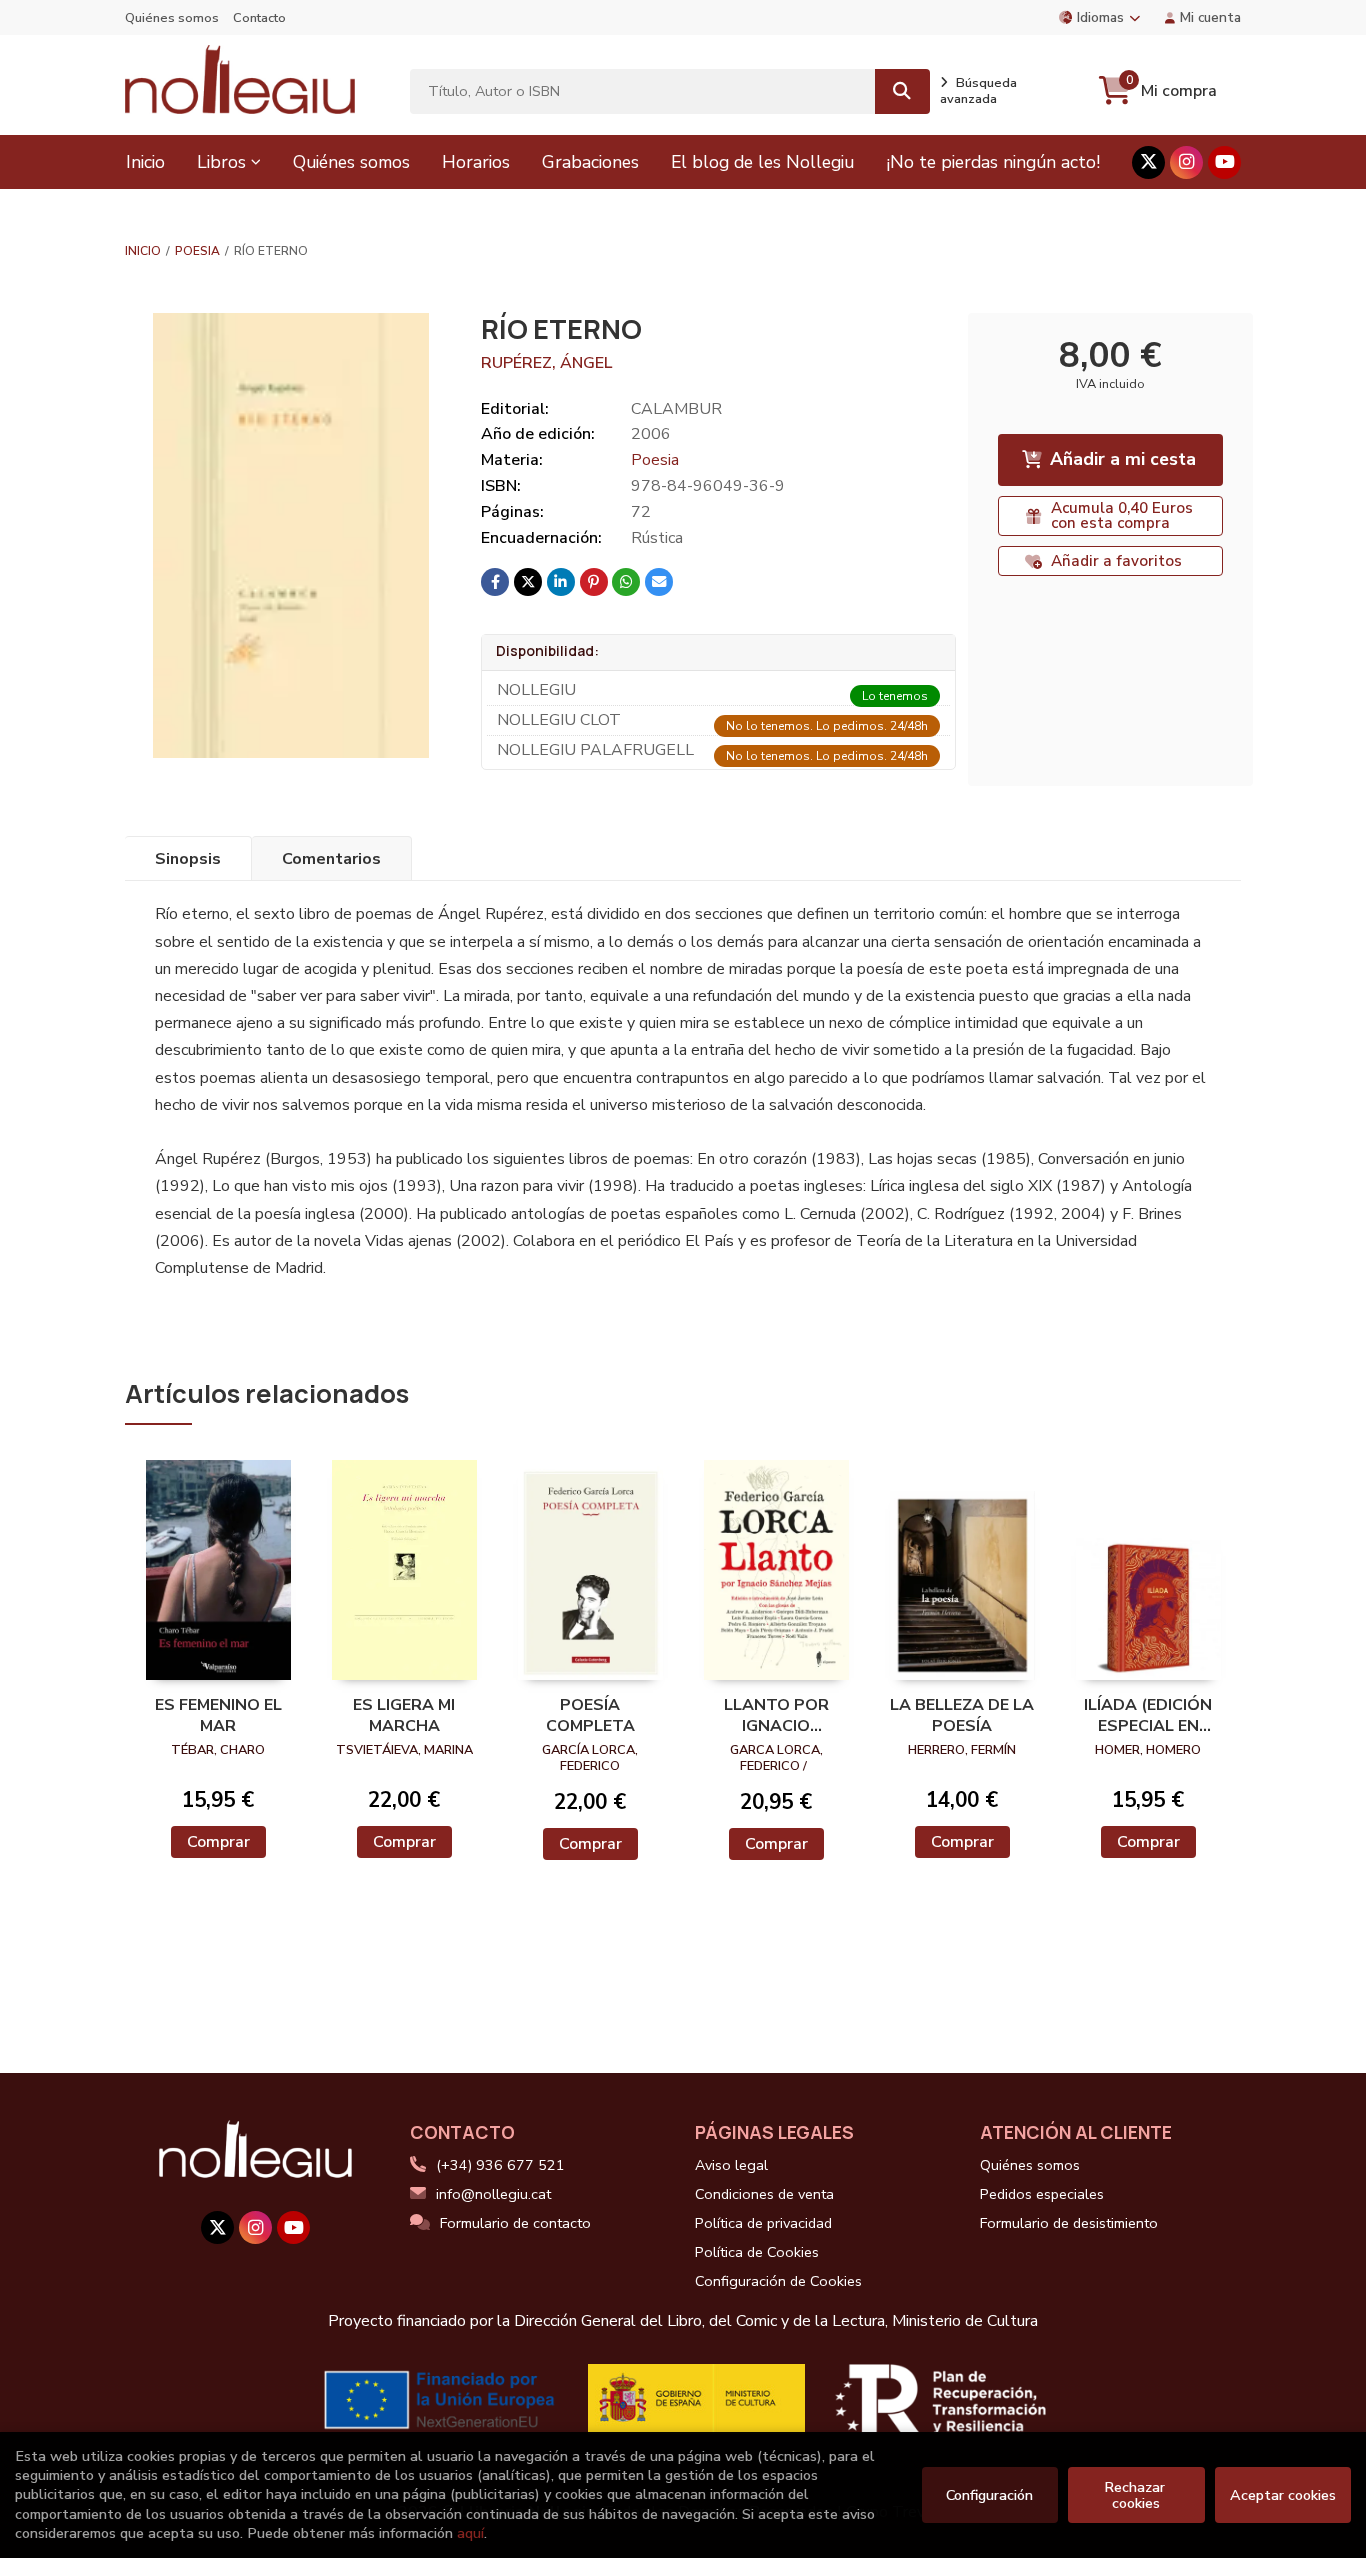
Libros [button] (221, 162)
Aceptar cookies (1283, 2495)
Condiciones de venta (764, 2194)
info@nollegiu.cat (493, 2194)
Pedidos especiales (1042, 2194)
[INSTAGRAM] (1186, 162)
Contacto (259, 18)
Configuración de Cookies (778, 2281)
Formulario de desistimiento (1069, 2223)
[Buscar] (902, 91)
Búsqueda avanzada (978, 91)
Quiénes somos (172, 18)
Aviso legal (731, 2165)
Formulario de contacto (515, 2223)
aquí (470, 2533)
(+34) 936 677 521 (500, 2165)
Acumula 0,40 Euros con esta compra (1122, 515)
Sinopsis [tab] (188, 859)
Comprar (218, 1842)
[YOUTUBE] (1224, 162)
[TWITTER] (1148, 162)
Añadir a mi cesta (1123, 459)
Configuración (989, 2495)
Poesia (197, 251)
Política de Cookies (757, 2252)
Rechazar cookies (1136, 2495)
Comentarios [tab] (331, 859)
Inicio (143, 251)
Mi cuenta (1210, 17)
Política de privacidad (763, 2223)
